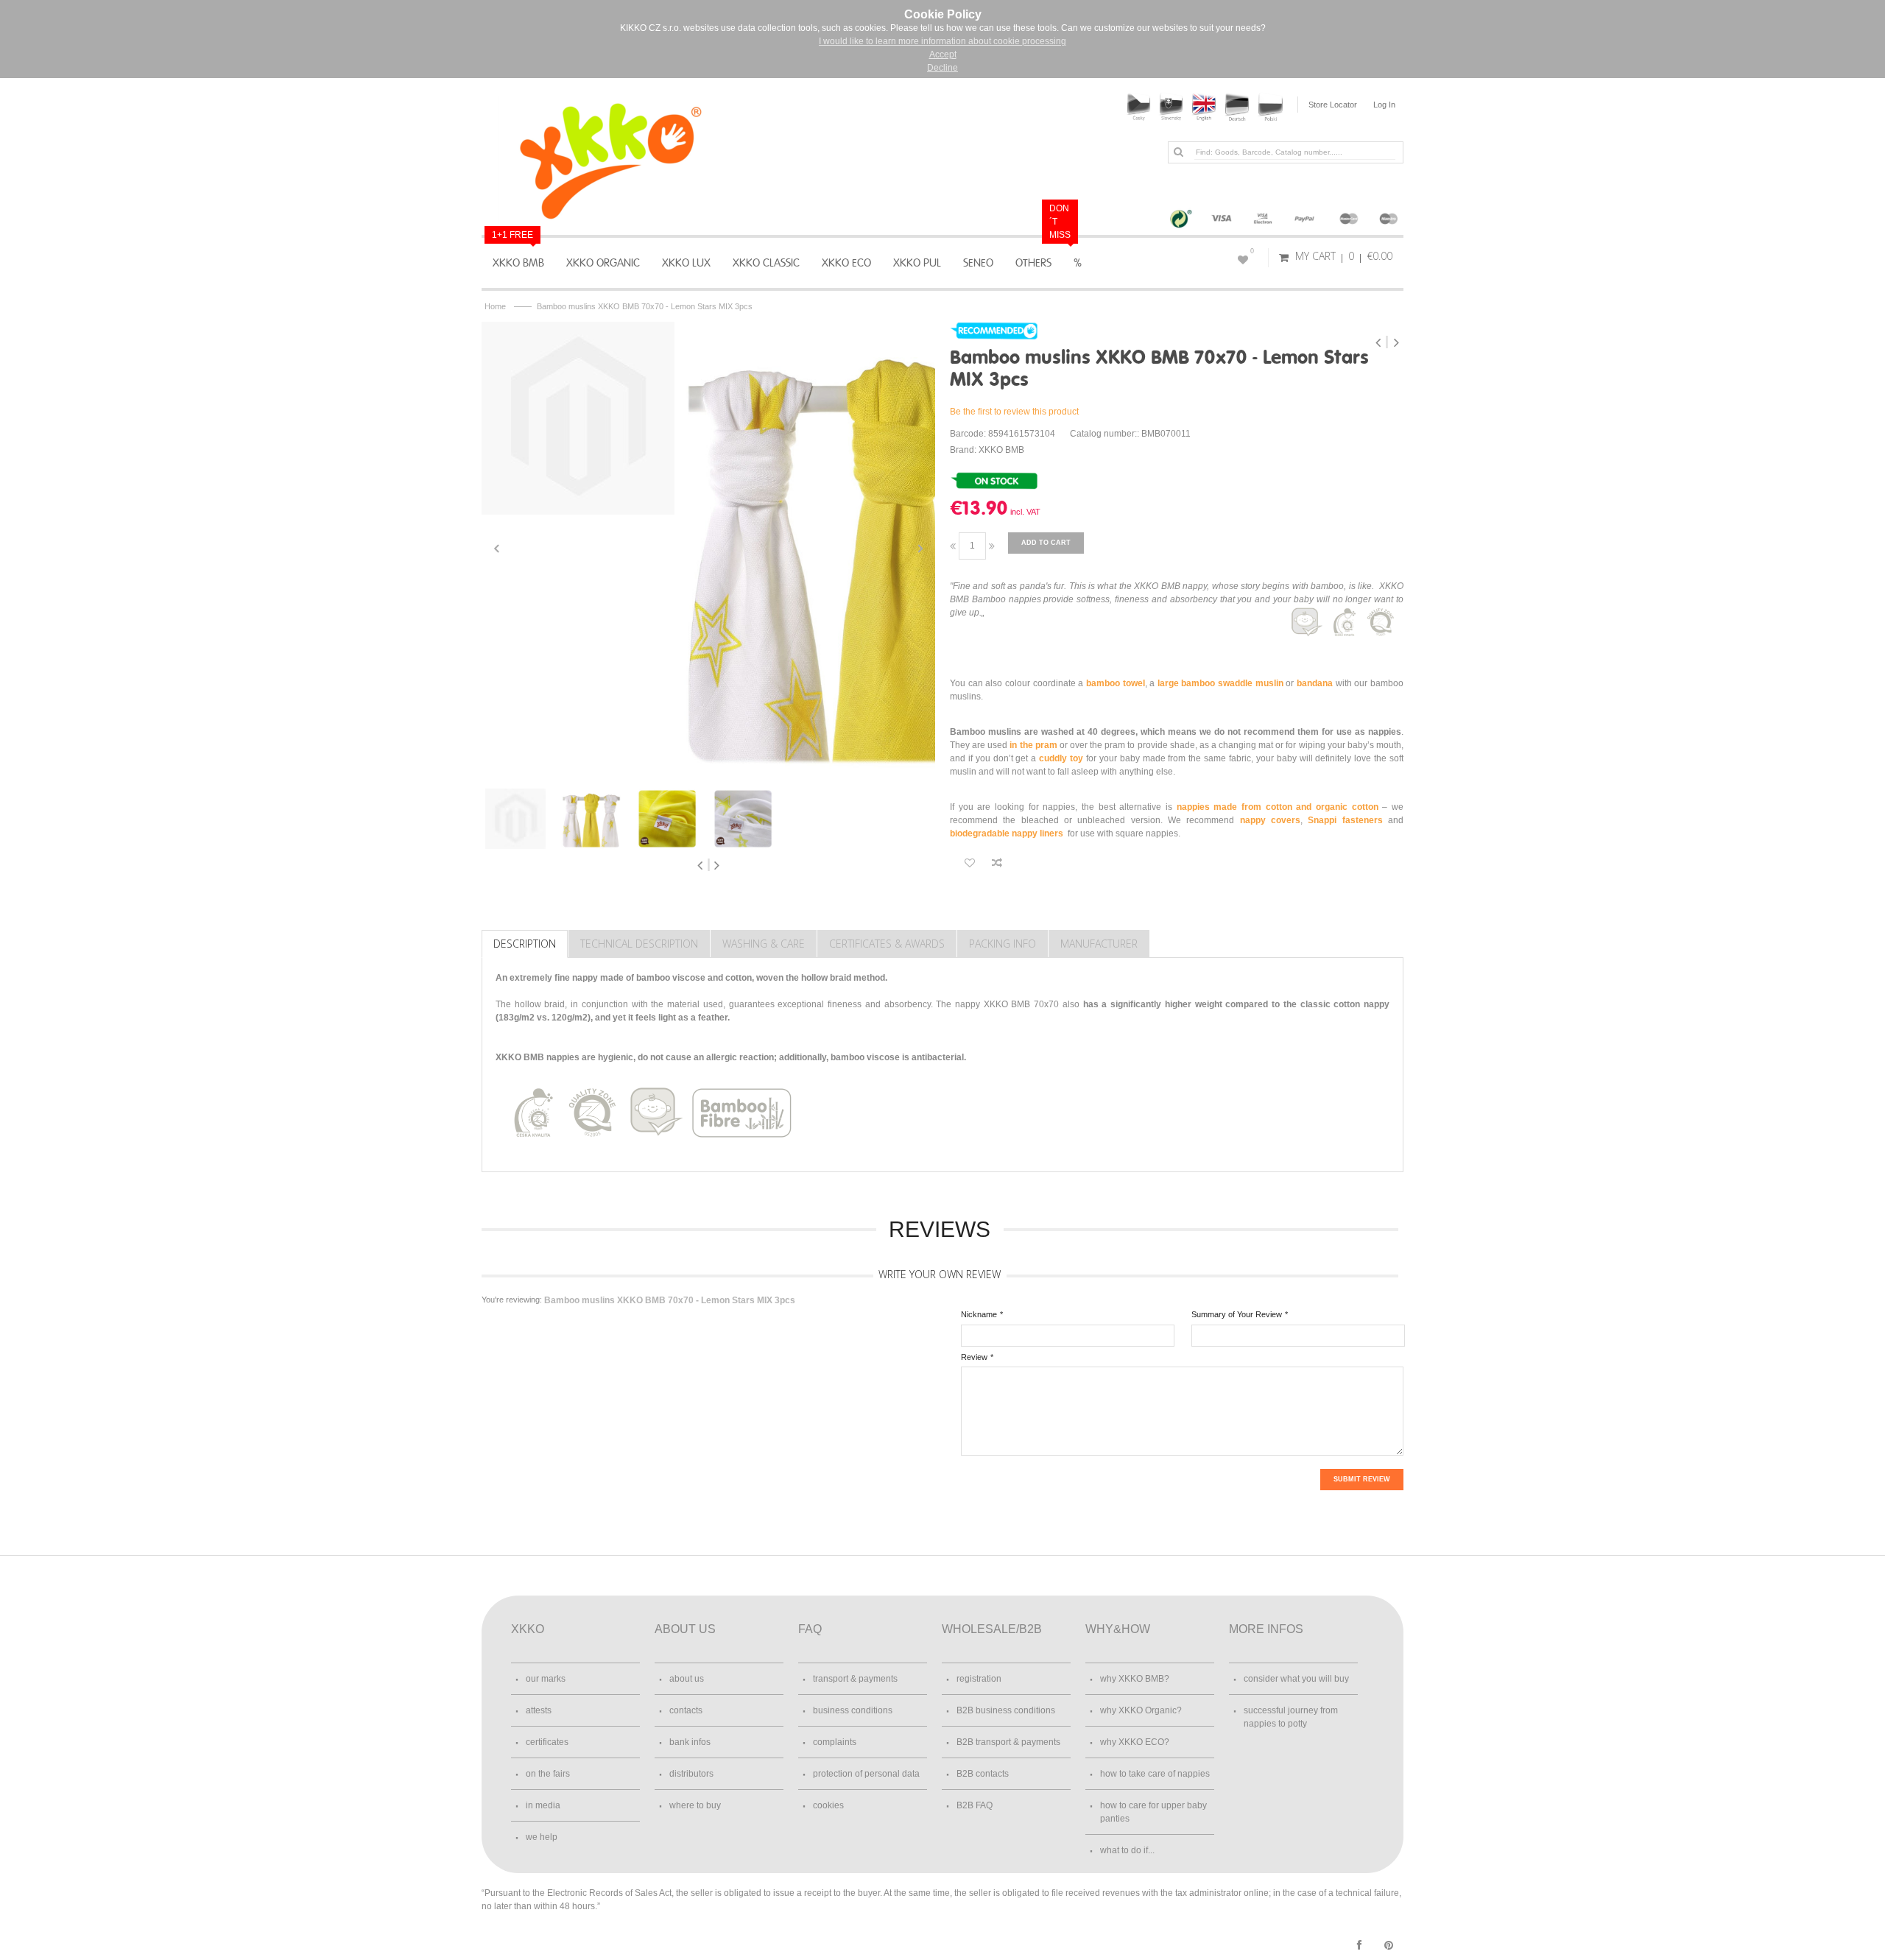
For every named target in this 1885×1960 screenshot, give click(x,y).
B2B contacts (983, 1774)
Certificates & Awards (887, 944)
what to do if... (1127, 1850)
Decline (942, 68)
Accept (943, 54)
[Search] (1178, 152)
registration (979, 1679)
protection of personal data (866, 1774)
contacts (686, 1710)
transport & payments (855, 1679)
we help (542, 1837)
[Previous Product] (1380, 342)
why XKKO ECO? (1135, 1742)
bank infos (690, 1742)
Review (974, 1357)
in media (543, 1805)
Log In (1384, 105)
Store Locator (1333, 105)
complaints (835, 1742)
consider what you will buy (1296, 1679)
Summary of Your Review (1237, 1314)
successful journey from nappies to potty (1291, 1717)
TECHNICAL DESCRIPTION (639, 944)
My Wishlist (1252, 251)
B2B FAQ (975, 1805)
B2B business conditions (1006, 1710)
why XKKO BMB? (1135, 1679)
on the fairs (548, 1774)
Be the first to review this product (1014, 412)
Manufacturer (1099, 944)
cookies (828, 1805)
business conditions (853, 1710)
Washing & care (764, 944)
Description (525, 944)
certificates (547, 1742)
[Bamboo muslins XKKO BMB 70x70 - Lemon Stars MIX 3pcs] (578, 418)
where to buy (695, 1805)
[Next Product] (1396, 342)
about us (687, 1679)
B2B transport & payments (1008, 1742)
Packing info (1003, 944)
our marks (546, 1679)
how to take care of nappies (1155, 1774)
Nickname (979, 1314)
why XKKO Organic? (1141, 1710)
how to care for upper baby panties (1153, 1812)
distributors (691, 1774)
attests (539, 1710)
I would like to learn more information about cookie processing (942, 41)
